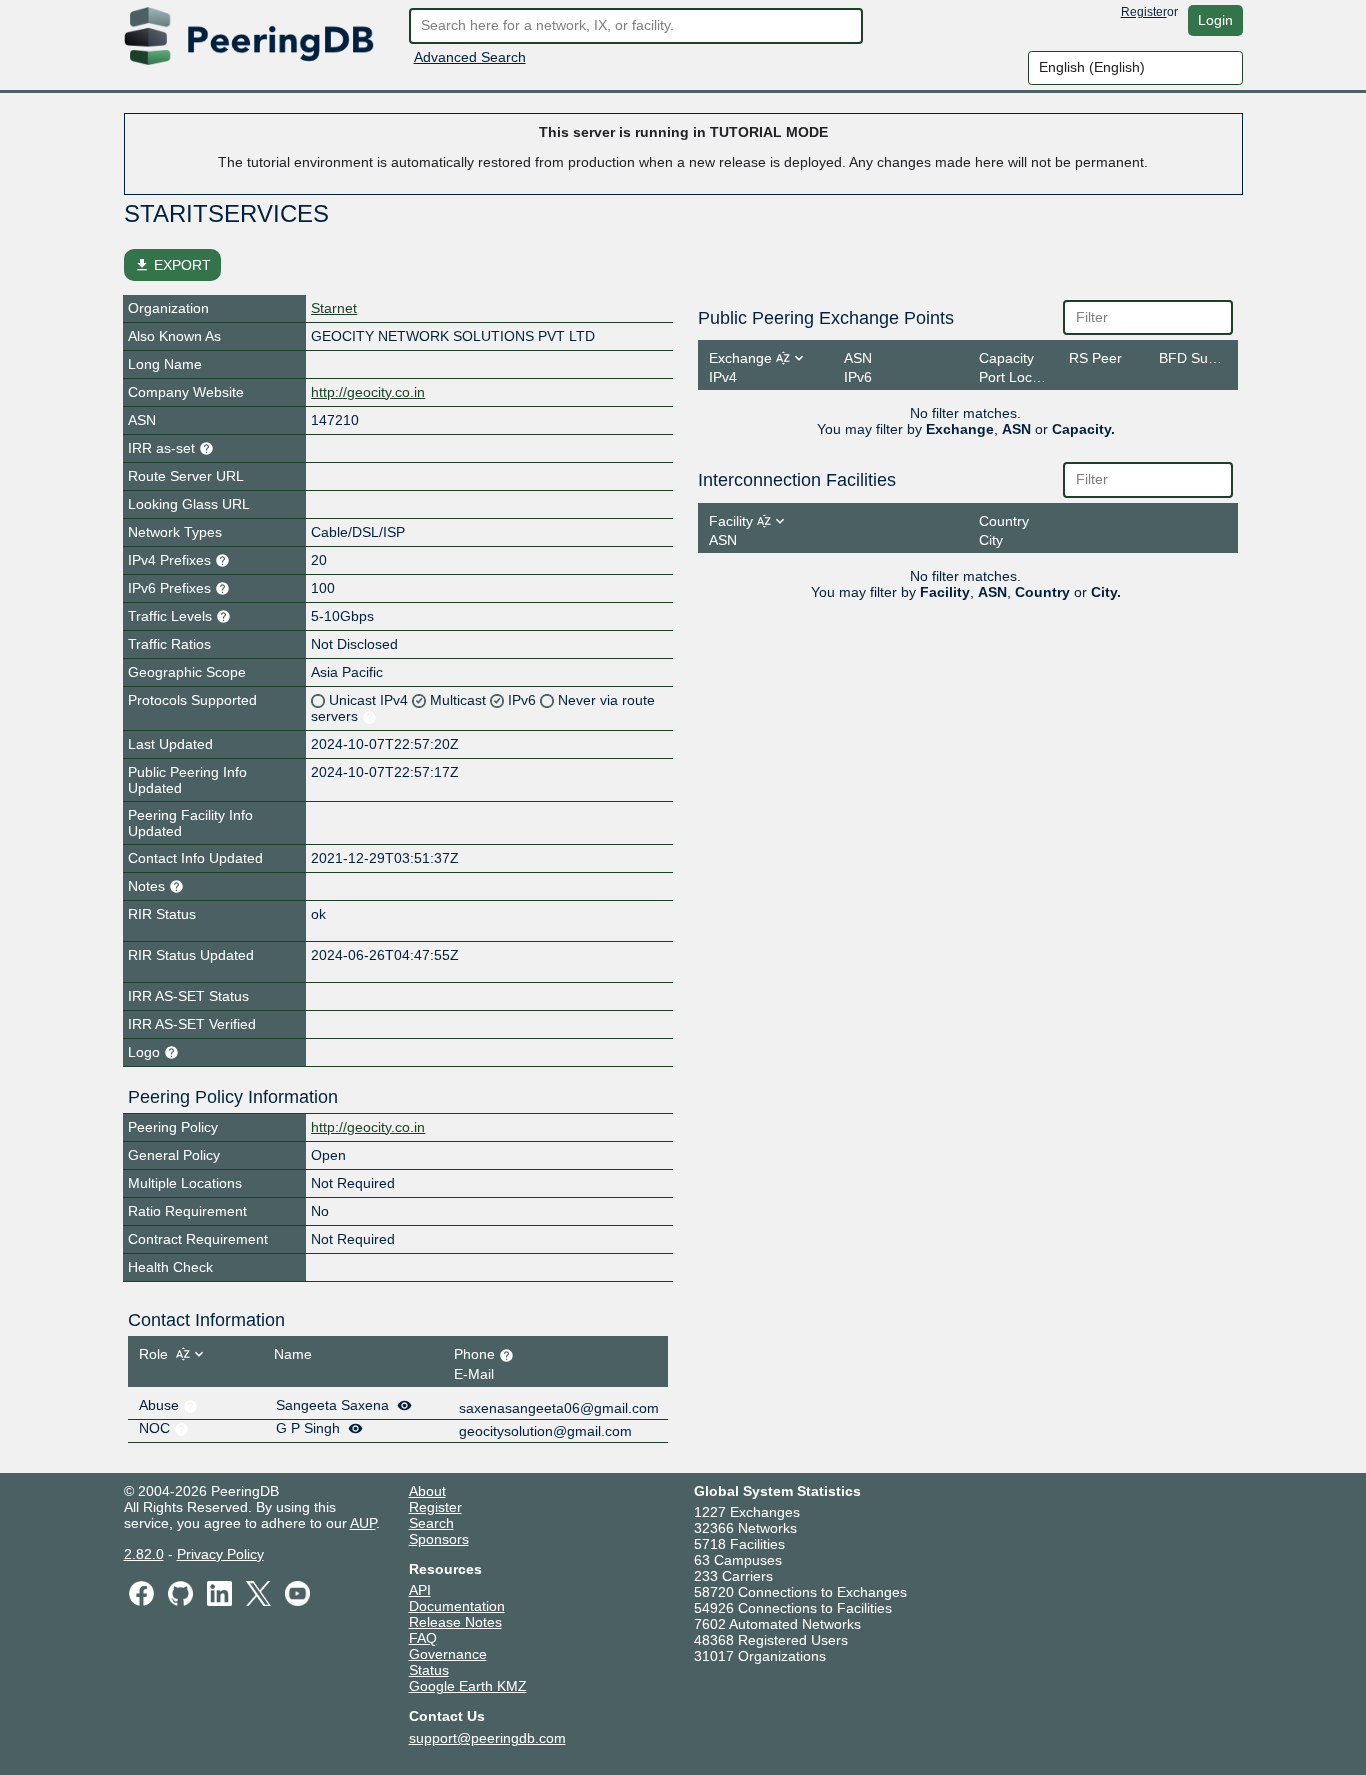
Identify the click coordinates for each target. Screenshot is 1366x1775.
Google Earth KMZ (468, 1686)
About (427, 1491)
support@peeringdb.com (487, 1738)
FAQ (423, 1638)
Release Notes (455, 1622)
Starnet (334, 308)
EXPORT (172, 265)
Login (1215, 20)
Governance (448, 1654)
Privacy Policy (220, 1554)
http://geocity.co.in (368, 392)
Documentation (457, 1606)
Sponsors (439, 1539)
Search (431, 1523)
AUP (363, 1523)
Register (1144, 12)
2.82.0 (144, 1554)
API (420, 1590)
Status (429, 1670)
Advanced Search (470, 57)
